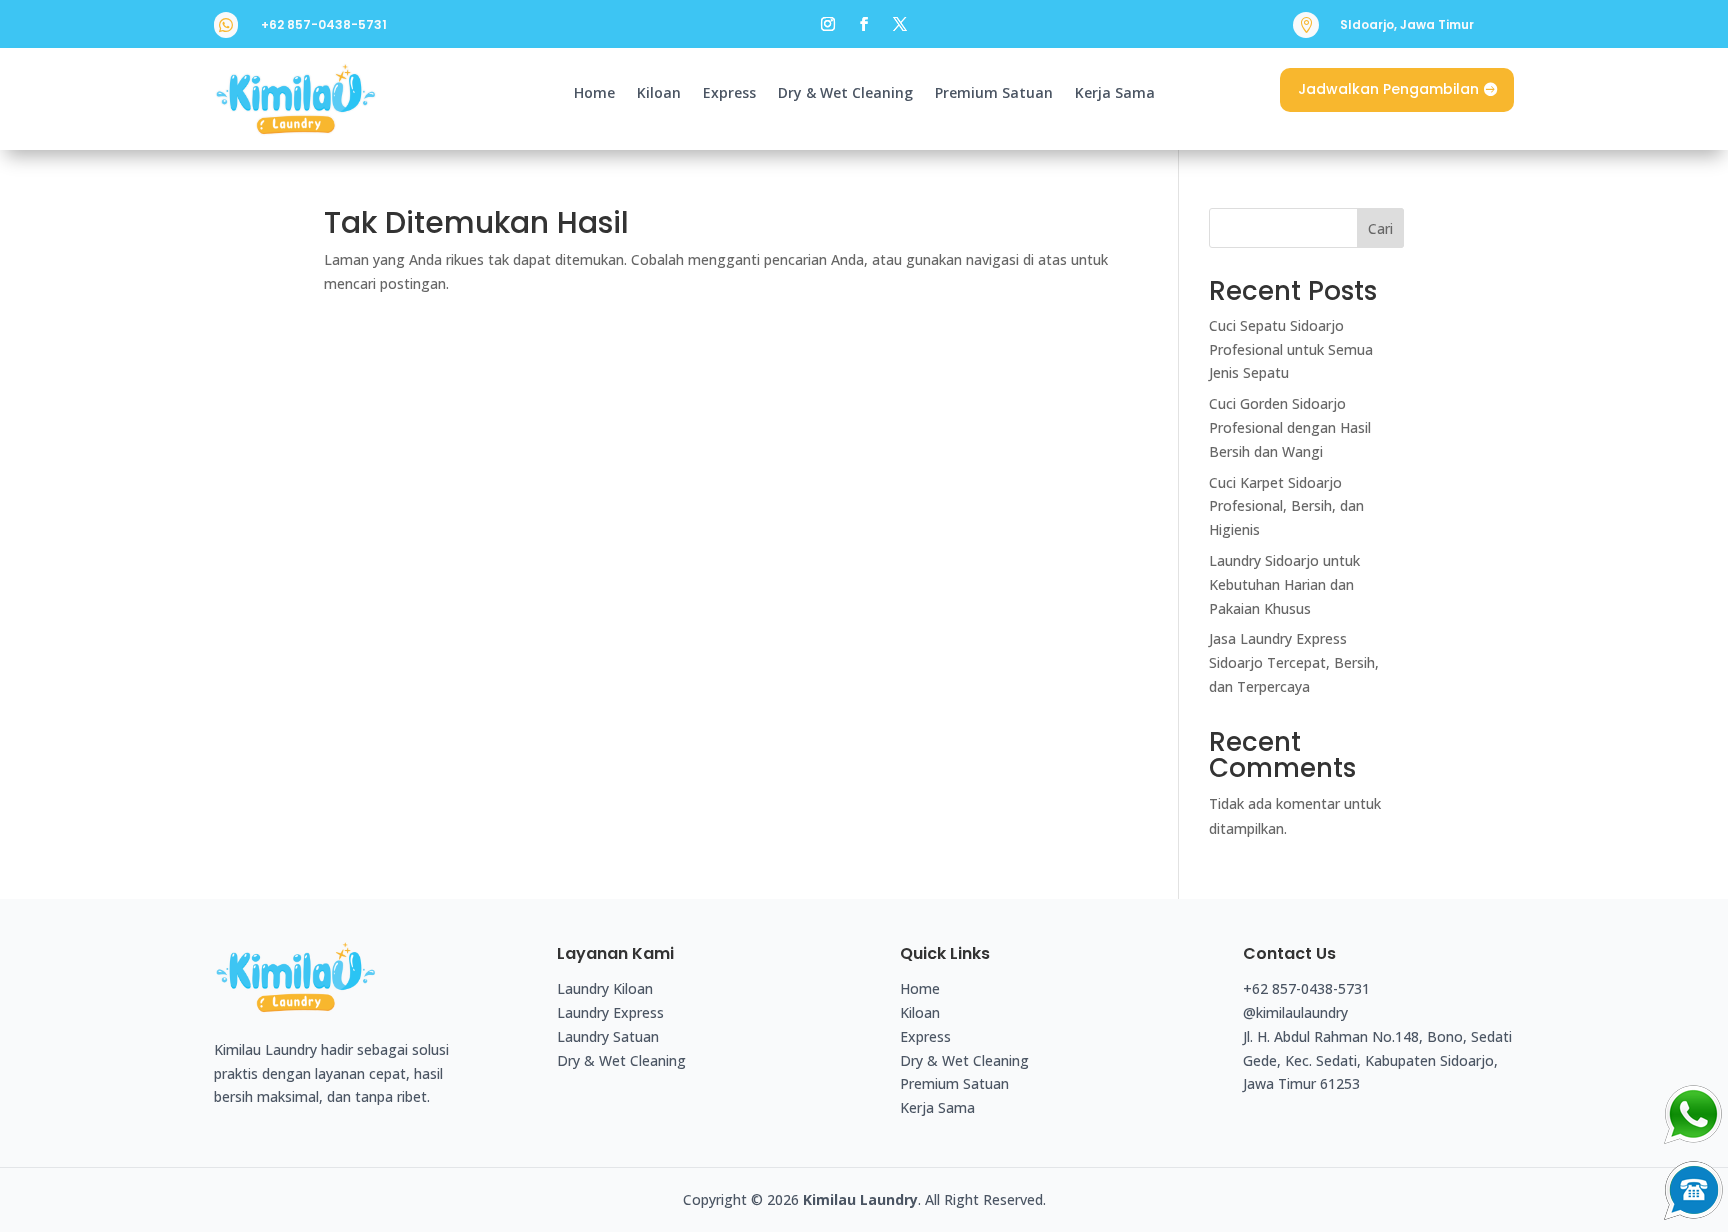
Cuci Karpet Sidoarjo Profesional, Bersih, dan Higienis (1286, 506)
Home (594, 94)
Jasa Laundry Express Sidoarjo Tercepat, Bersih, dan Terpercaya (1294, 662)
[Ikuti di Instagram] (828, 24)
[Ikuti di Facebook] (864, 24)
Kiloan (659, 94)
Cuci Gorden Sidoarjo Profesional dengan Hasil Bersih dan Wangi (1290, 427)
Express (729, 94)
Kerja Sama (1115, 94)
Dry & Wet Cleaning (845, 94)
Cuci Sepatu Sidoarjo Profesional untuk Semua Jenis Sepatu (1291, 349)
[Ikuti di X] (900, 24)
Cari (1380, 228)
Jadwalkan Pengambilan (1388, 89)
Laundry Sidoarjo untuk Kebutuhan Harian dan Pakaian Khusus (1284, 584)
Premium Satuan (994, 94)
